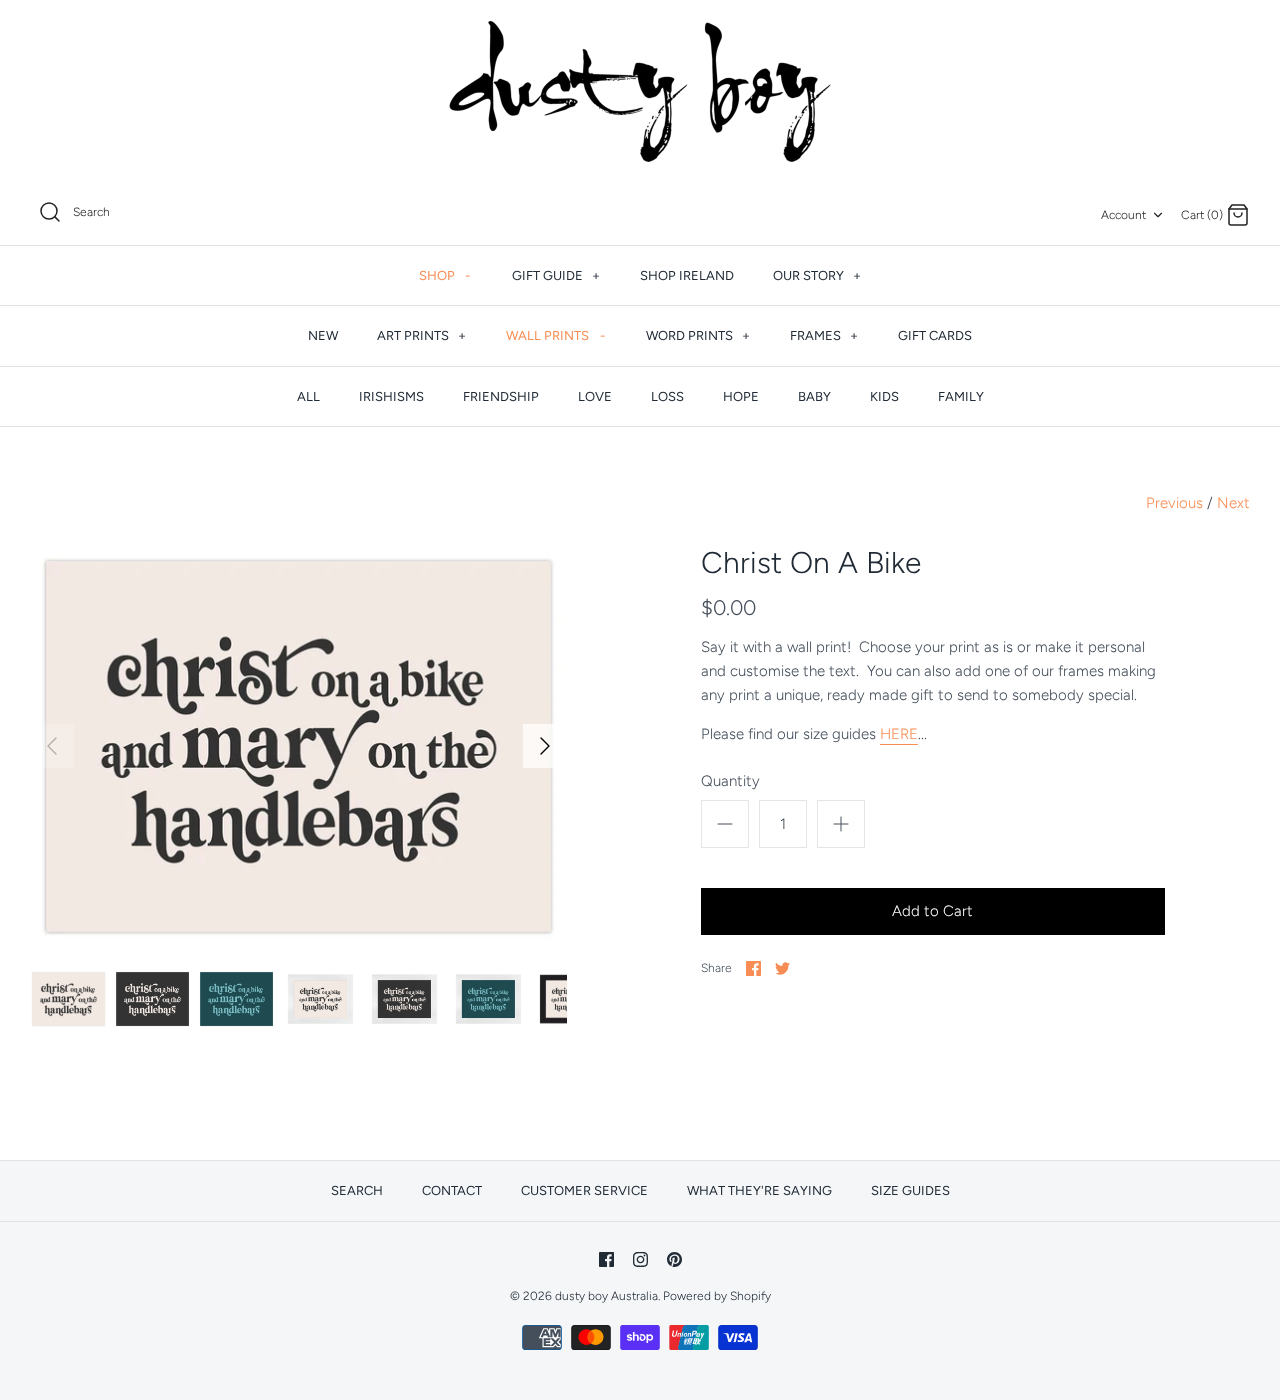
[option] (298, 746)
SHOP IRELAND (687, 275)
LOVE (595, 396)
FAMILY (961, 396)
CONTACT (452, 1190)
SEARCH (357, 1190)
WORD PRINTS (698, 335)
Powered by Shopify (717, 1296)
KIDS (884, 396)
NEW (323, 335)
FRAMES (824, 335)
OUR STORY (817, 275)
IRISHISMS (391, 396)
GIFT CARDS (935, 335)
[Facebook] (606, 1259)
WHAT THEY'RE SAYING (759, 1190)
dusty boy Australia (606, 1296)
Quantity (730, 781)
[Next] (545, 746)
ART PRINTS (421, 335)
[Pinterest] (674, 1259)
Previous (1174, 503)
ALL (308, 396)
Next (1233, 503)
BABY (814, 396)
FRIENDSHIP (501, 396)
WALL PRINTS (555, 335)
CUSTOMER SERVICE (584, 1190)
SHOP (445, 275)
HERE (899, 734)
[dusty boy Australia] (640, 91)
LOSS (667, 396)
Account (1123, 215)
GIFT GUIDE (556, 275)
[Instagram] (640, 1259)
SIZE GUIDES (910, 1190)
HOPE (741, 396)
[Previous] (52, 746)
